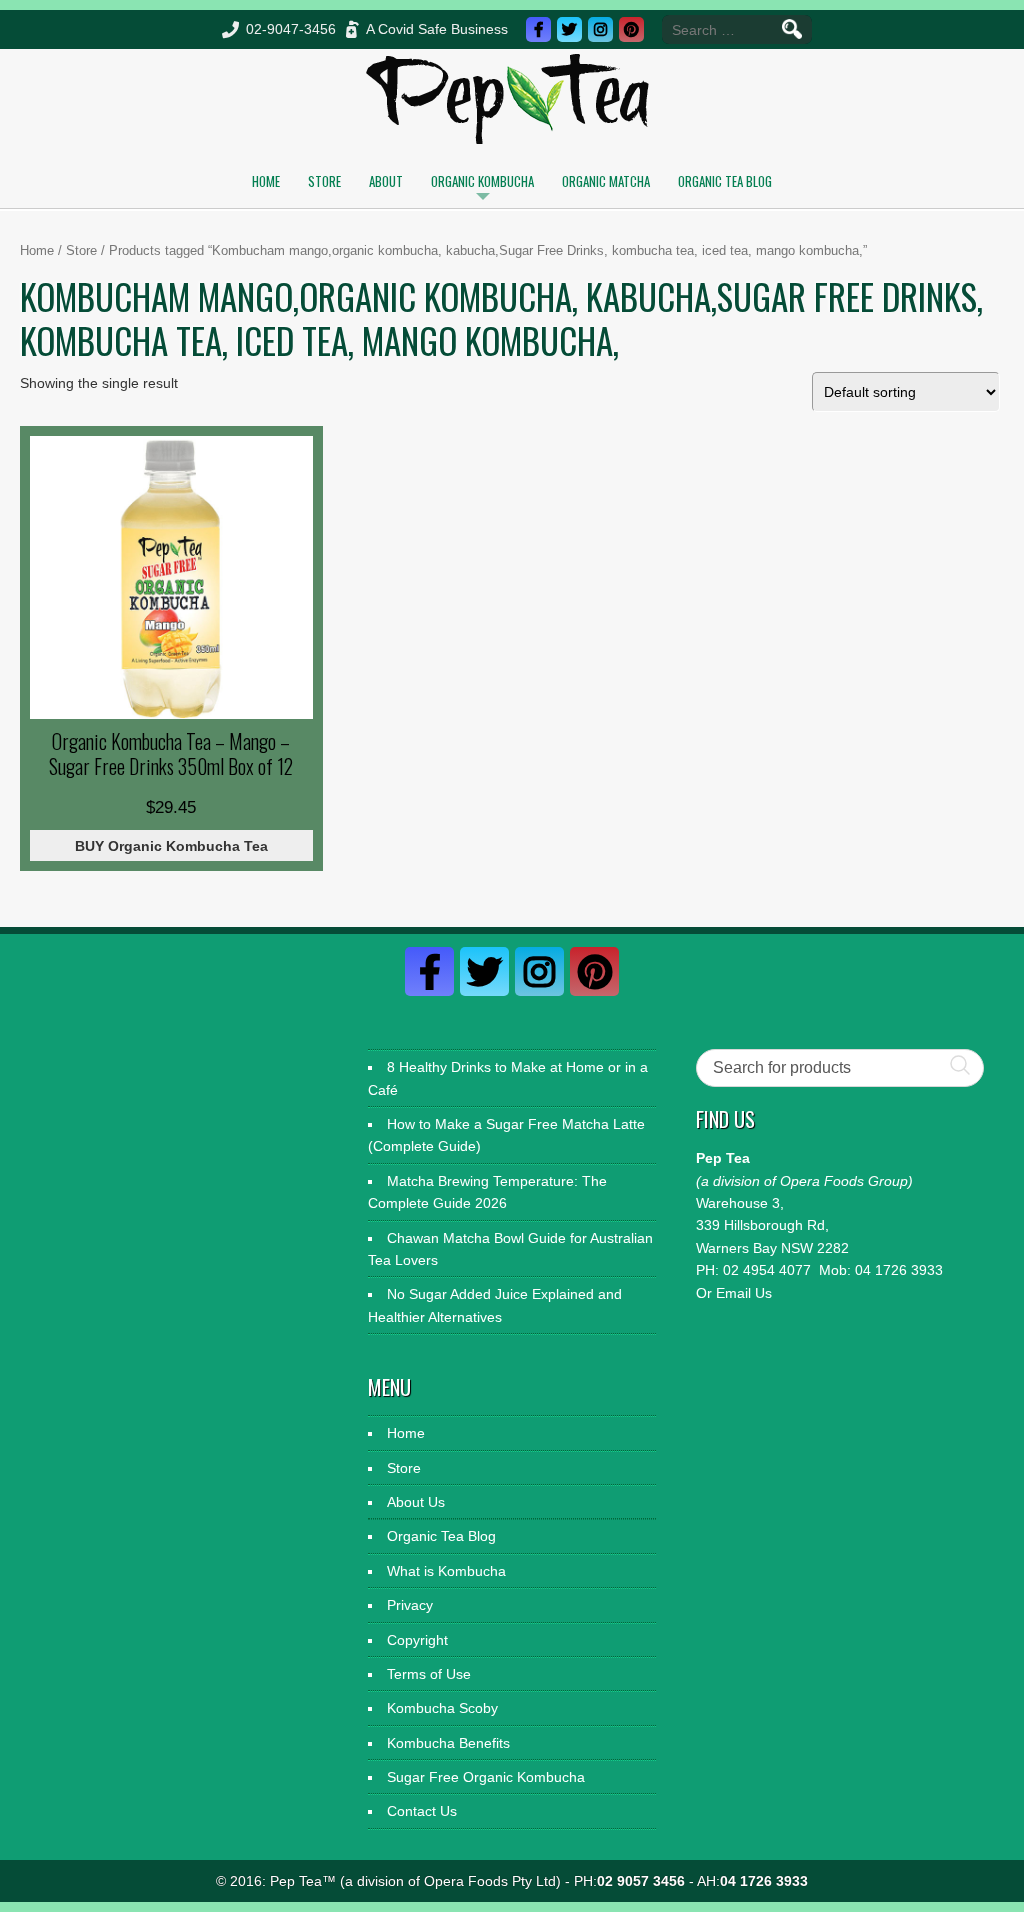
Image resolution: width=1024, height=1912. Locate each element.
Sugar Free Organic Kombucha (486, 1777)
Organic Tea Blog (725, 181)
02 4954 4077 (767, 1270)
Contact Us (422, 1811)
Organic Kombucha (482, 181)
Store (324, 181)
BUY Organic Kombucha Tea (171, 846)
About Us (416, 1502)
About (386, 181)
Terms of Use (429, 1674)
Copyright (417, 1640)
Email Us (744, 1293)
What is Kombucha (446, 1571)
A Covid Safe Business (437, 29)
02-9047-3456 (291, 29)
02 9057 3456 (641, 1881)
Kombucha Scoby (442, 1708)
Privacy (410, 1605)
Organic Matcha (606, 181)
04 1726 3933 (899, 1270)
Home (266, 181)
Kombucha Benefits (448, 1743)
